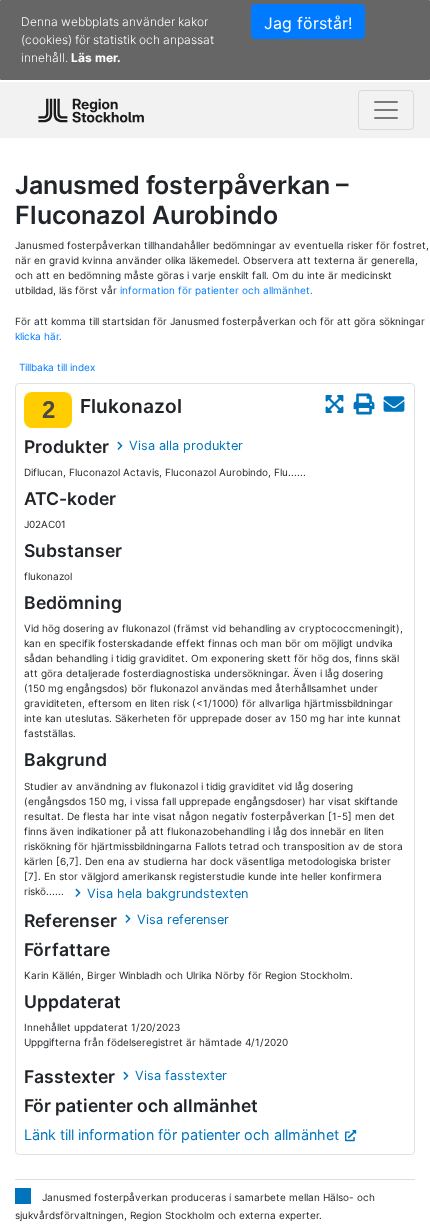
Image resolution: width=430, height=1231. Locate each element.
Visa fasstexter (181, 1075)
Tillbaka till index (57, 367)
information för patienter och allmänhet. (216, 290)
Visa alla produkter (186, 445)
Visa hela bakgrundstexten (167, 893)
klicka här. (38, 336)
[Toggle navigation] (386, 110)
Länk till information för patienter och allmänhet (181, 1134)
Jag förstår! (308, 23)
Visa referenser (183, 919)
